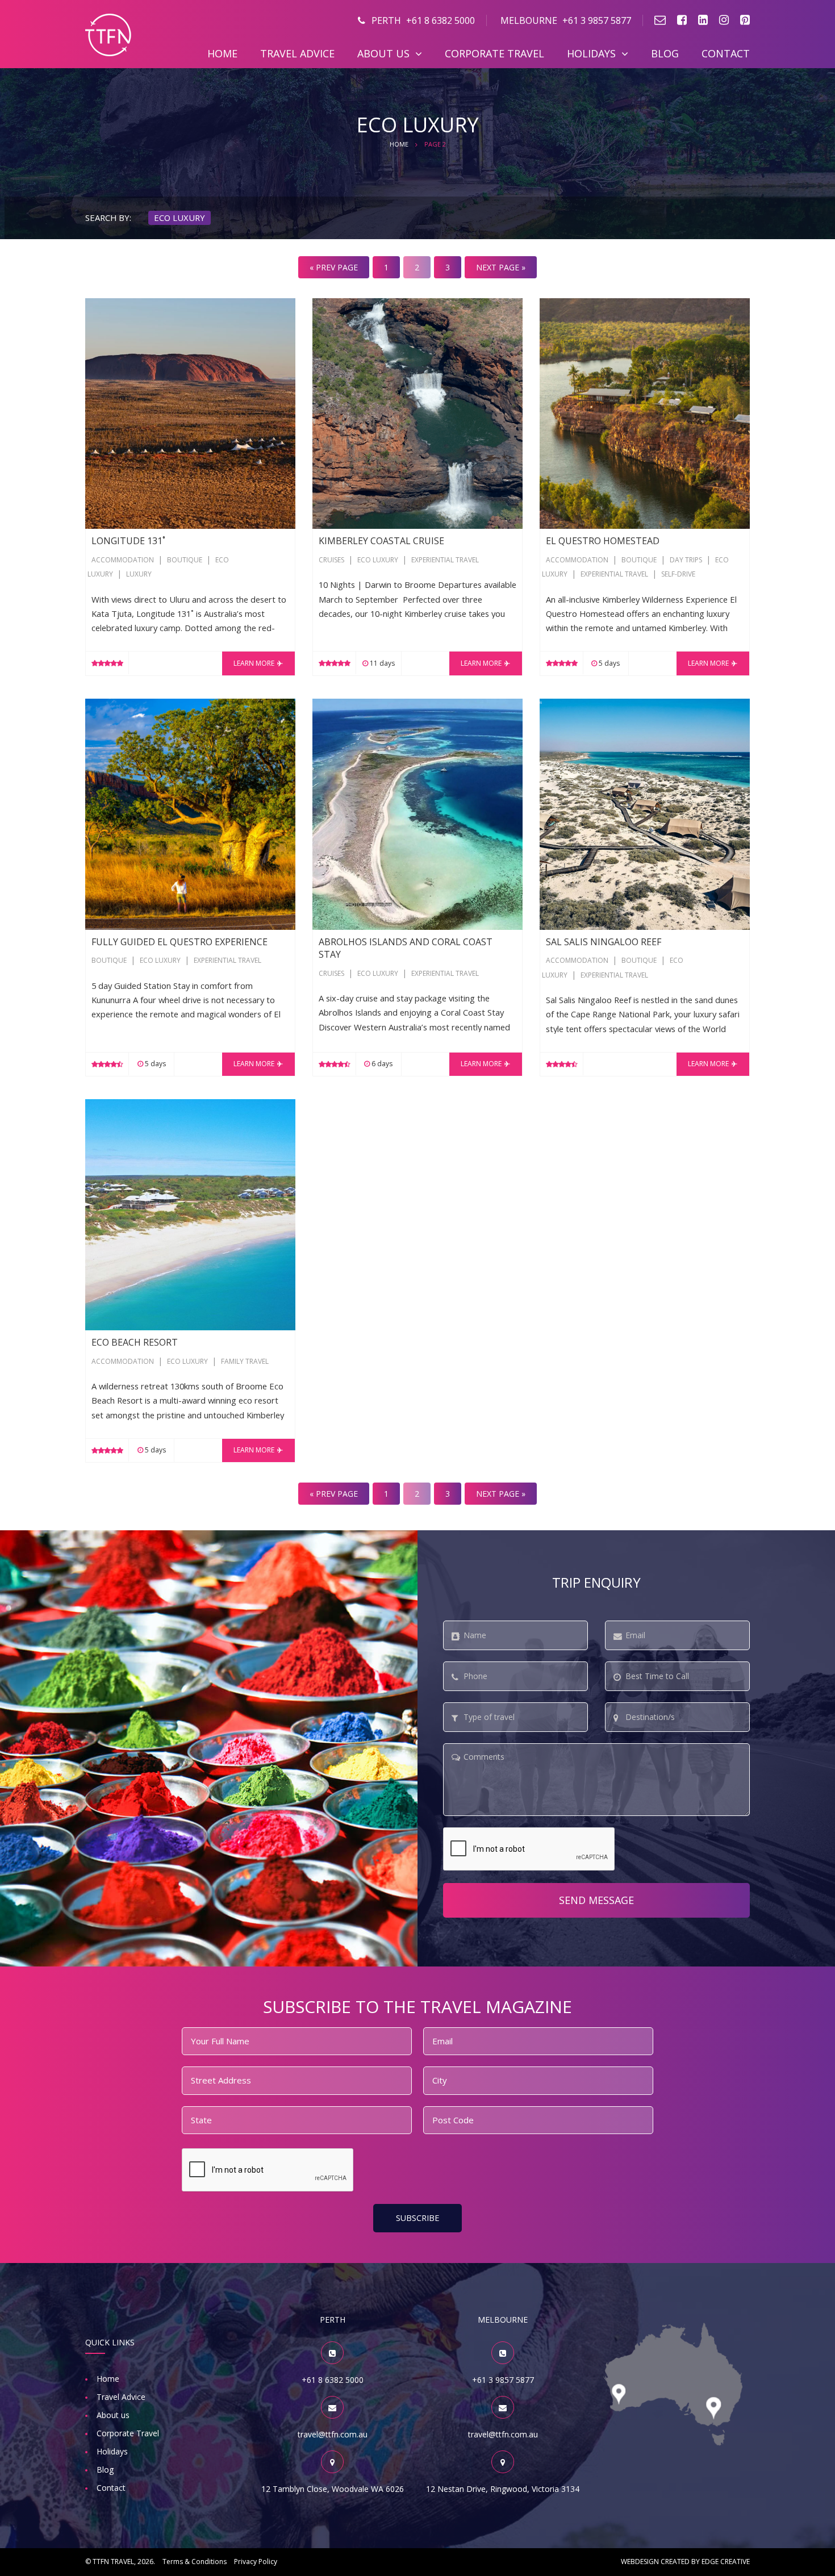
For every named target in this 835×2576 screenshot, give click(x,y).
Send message (596, 1900)
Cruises (331, 560)
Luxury (139, 574)
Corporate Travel (494, 53)
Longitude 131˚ (114, 305)
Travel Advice (297, 53)
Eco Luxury (378, 560)
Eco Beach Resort (119, 1106)
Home (222, 53)
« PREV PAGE (334, 267)
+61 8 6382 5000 (423, 20)
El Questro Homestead (583, 305)
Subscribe (417, 2218)
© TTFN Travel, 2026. (120, 2562)
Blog (665, 53)
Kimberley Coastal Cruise (359, 305)
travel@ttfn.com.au (333, 2434)
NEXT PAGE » (501, 267)
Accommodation (123, 560)
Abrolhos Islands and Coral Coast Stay (385, 705)
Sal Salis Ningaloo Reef (582, 705)
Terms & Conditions (195, 2562)
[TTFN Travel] (108, 34)
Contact (726, 53)
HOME (399, 144)
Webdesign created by (685, 2562)
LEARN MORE (254, 663)
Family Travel (245, 1361)
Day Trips (686, 560)
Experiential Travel (445, 560)
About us (383, 53)
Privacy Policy (256, 2562)
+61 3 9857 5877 (566, 20)
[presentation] (529, 1849)
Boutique (185, 560)
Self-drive (678, 574)
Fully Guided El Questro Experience (152, 705)
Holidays (591, 53)
